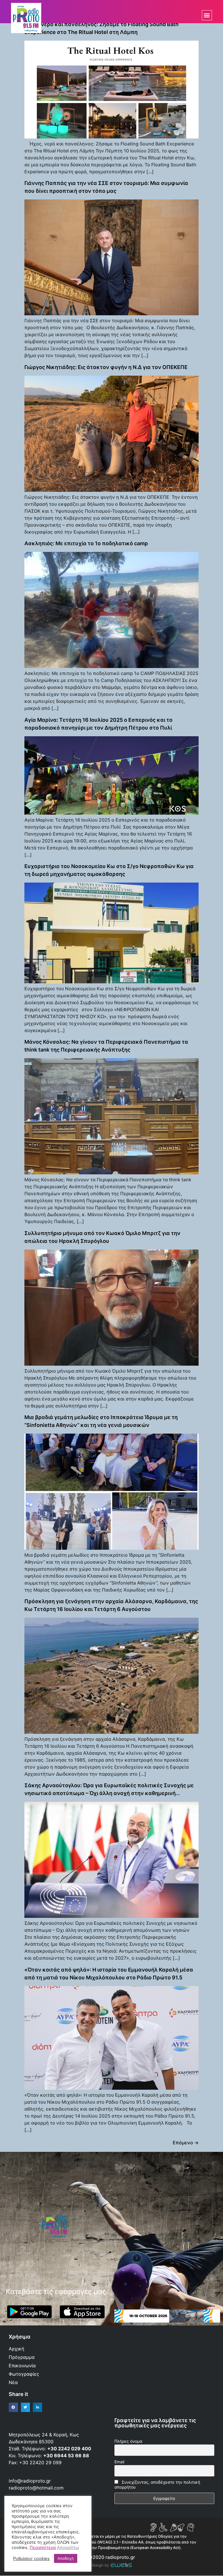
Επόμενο (186, 2143)
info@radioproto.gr (30, 2481)
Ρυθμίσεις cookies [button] (31, 2559)
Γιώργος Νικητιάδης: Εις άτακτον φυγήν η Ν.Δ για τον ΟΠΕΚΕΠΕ (106, 367)
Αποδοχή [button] (66, 2558)
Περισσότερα (43, 2548)
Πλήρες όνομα (128, 2441)
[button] (207, 15)
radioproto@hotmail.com (37, 2488)
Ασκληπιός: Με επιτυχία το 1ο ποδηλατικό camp (86, 543)
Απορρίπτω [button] (68, 2548)
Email (119, 2462)
